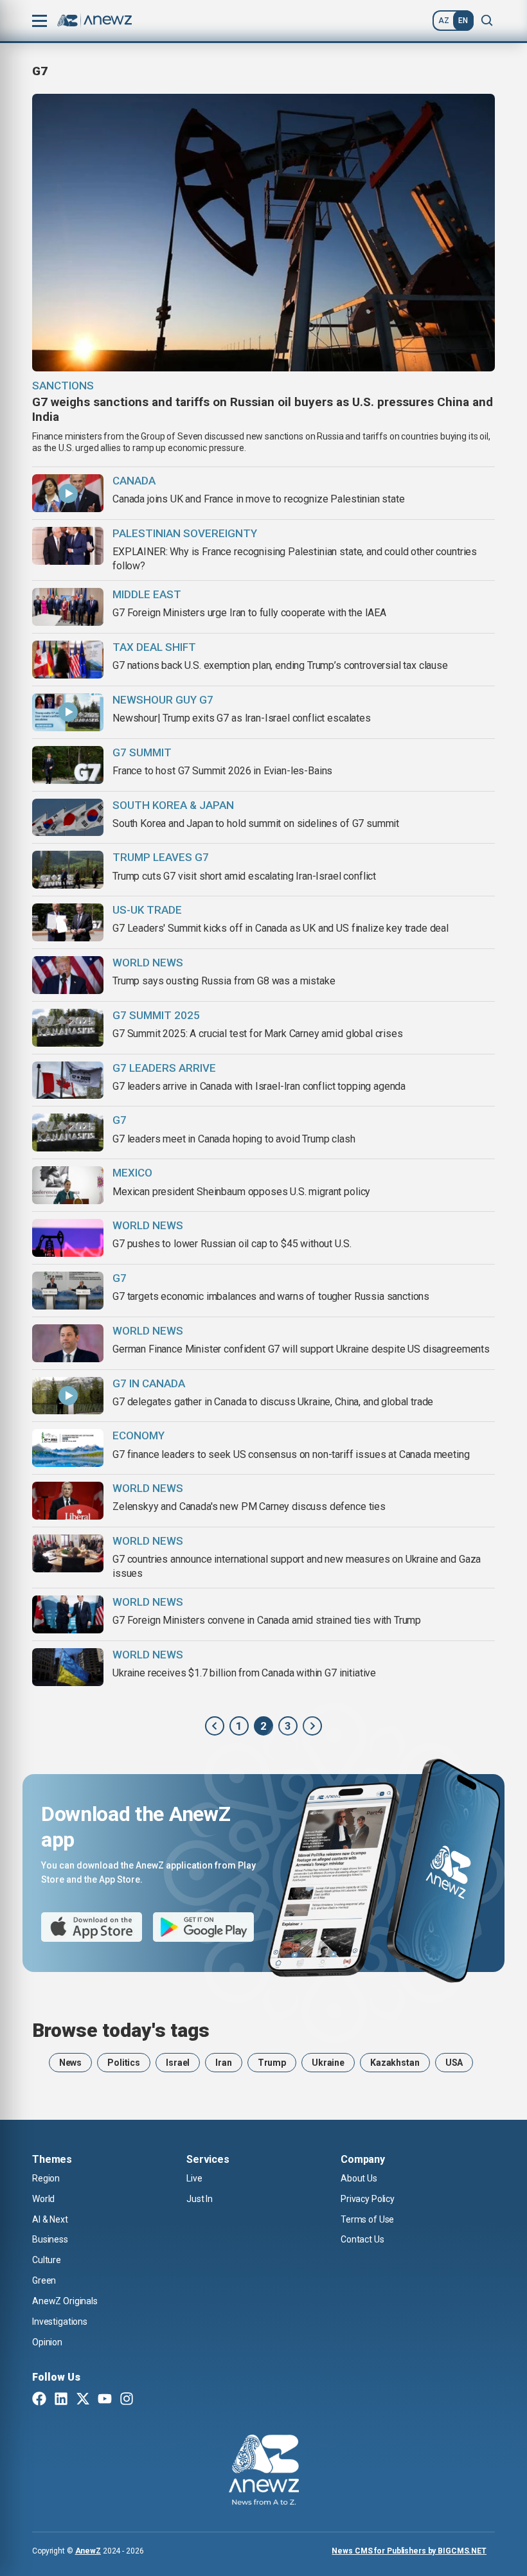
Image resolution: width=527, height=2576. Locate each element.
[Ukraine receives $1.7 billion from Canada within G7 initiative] (68, 1667)
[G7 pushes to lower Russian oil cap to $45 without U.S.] (68, 1238)
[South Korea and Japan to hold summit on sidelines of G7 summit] (68, 818)
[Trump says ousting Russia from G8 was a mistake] (68, 975)
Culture (47, 2260)
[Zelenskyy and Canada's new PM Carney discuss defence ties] (68, 1501)
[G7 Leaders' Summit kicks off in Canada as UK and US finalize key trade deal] (68, 922)
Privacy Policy (368, 2199)
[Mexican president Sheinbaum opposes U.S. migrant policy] (68, 1185)
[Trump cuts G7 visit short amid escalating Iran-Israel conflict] (68, 870)
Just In (200, 2199)
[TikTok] (148, 2400)
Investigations (60, 2322)
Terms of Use (367, 2219)
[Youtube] (105, 2400)
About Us (359, 2178)
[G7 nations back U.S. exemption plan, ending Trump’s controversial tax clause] (68, 660)
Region (46, 2178)
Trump (272, 2063)
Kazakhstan (395, 2063)
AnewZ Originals (65, 2301)
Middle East (147, 594)
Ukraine (328, 2063)
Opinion (47, 2342)
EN (463, 21)
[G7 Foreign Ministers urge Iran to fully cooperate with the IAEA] (68, 607)
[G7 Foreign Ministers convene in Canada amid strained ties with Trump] (68, 1614)
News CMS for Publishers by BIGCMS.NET (409, 2551)
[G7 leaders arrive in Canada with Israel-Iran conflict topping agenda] (68, 1080)
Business (50, 2239)
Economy (138, 1435)
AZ (444, 21)
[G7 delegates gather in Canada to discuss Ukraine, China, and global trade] (68, 1396)
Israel (178, 2063)
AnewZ (88, 2551)
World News (148, 1225)
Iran (223, 2063)
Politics (124, 2063)
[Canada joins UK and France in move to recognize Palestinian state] (68, 493)
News (70, 2063)
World (43, 2199)
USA (454, 2063)
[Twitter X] (83, 2400)
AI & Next (50, 2219)
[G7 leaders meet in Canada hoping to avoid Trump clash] (68, 1133)
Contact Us (362, 2239)
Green (44, 2280)
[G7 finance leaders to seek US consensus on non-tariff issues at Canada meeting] (68, 1448)
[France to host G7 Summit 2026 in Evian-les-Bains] (68, 765)
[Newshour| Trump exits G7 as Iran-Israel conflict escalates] (68, 712)
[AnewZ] (264, 2472)
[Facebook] (39, 2400)
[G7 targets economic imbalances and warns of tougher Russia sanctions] (68, 1291)
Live (194, 2178)
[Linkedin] (61, 2400)
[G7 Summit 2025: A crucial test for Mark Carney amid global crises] (68, 1028)
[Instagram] (127, 2400)
